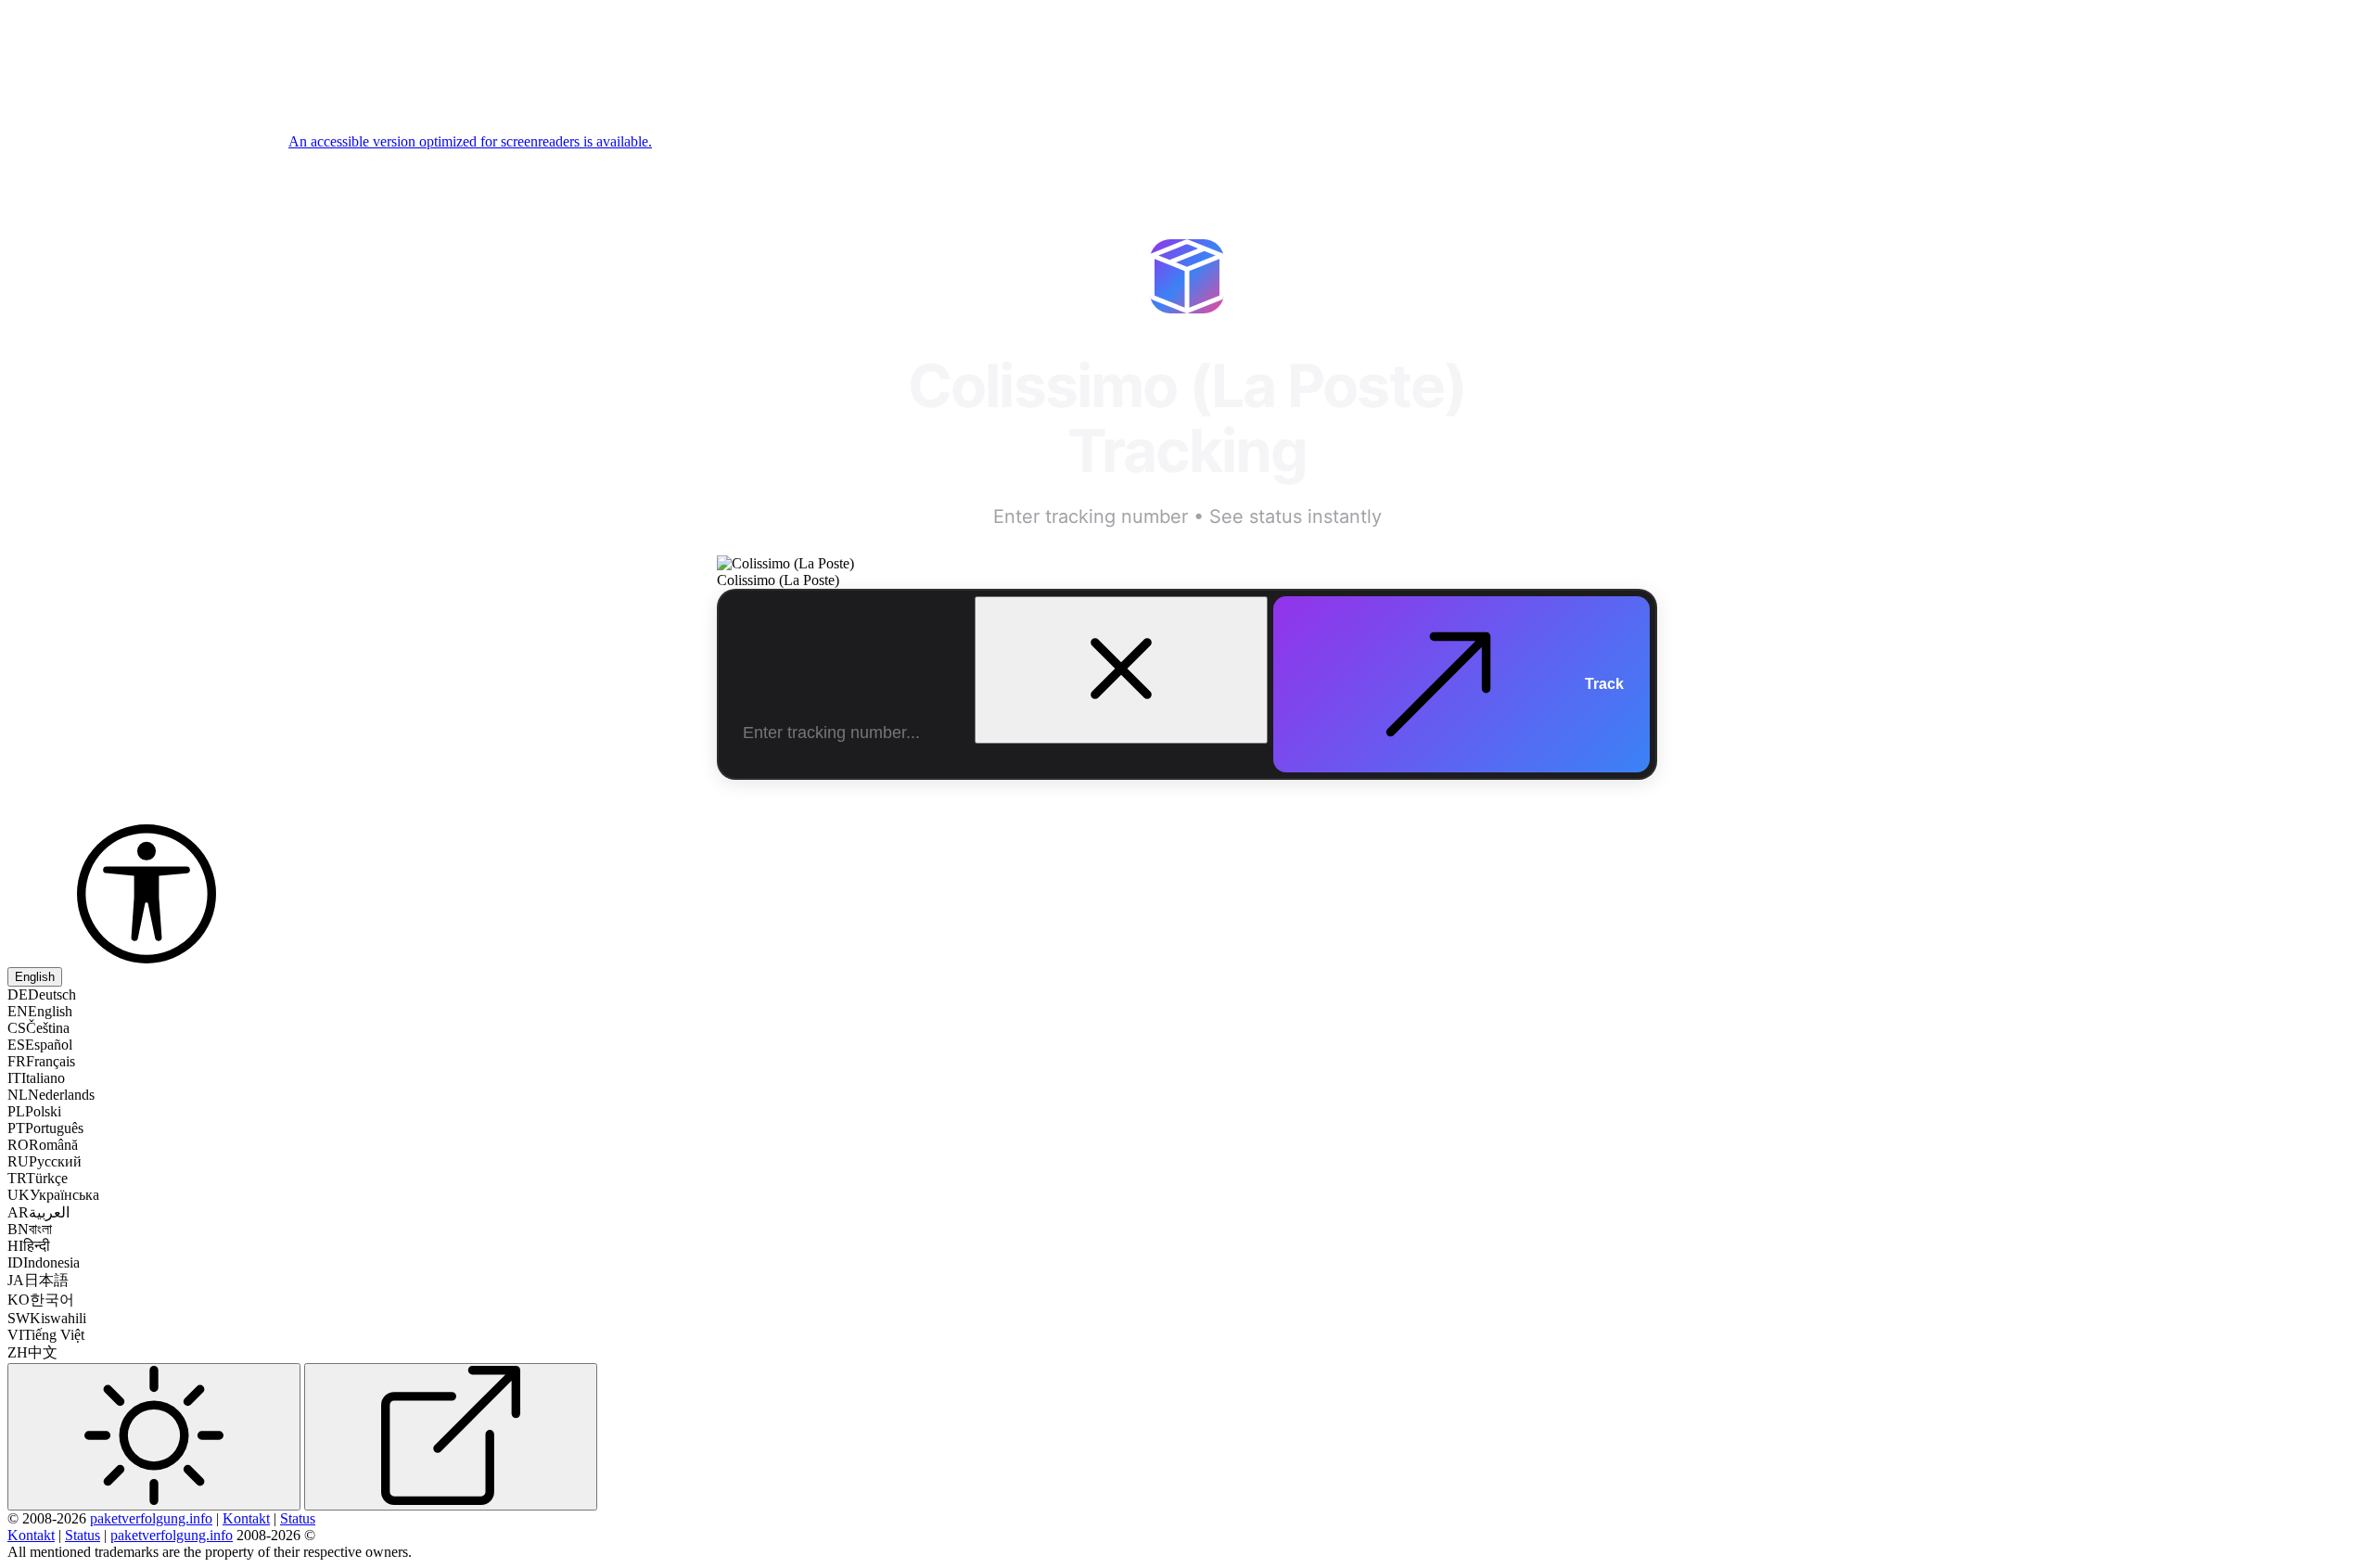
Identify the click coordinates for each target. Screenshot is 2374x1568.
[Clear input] (1121, 670)
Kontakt (246, 1518)
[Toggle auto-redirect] (451, 1437)
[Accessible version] (147, 958)
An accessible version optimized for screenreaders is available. (470, 141)
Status (298, 1518)
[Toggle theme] (154, 1437)
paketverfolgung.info (151, 1518)
